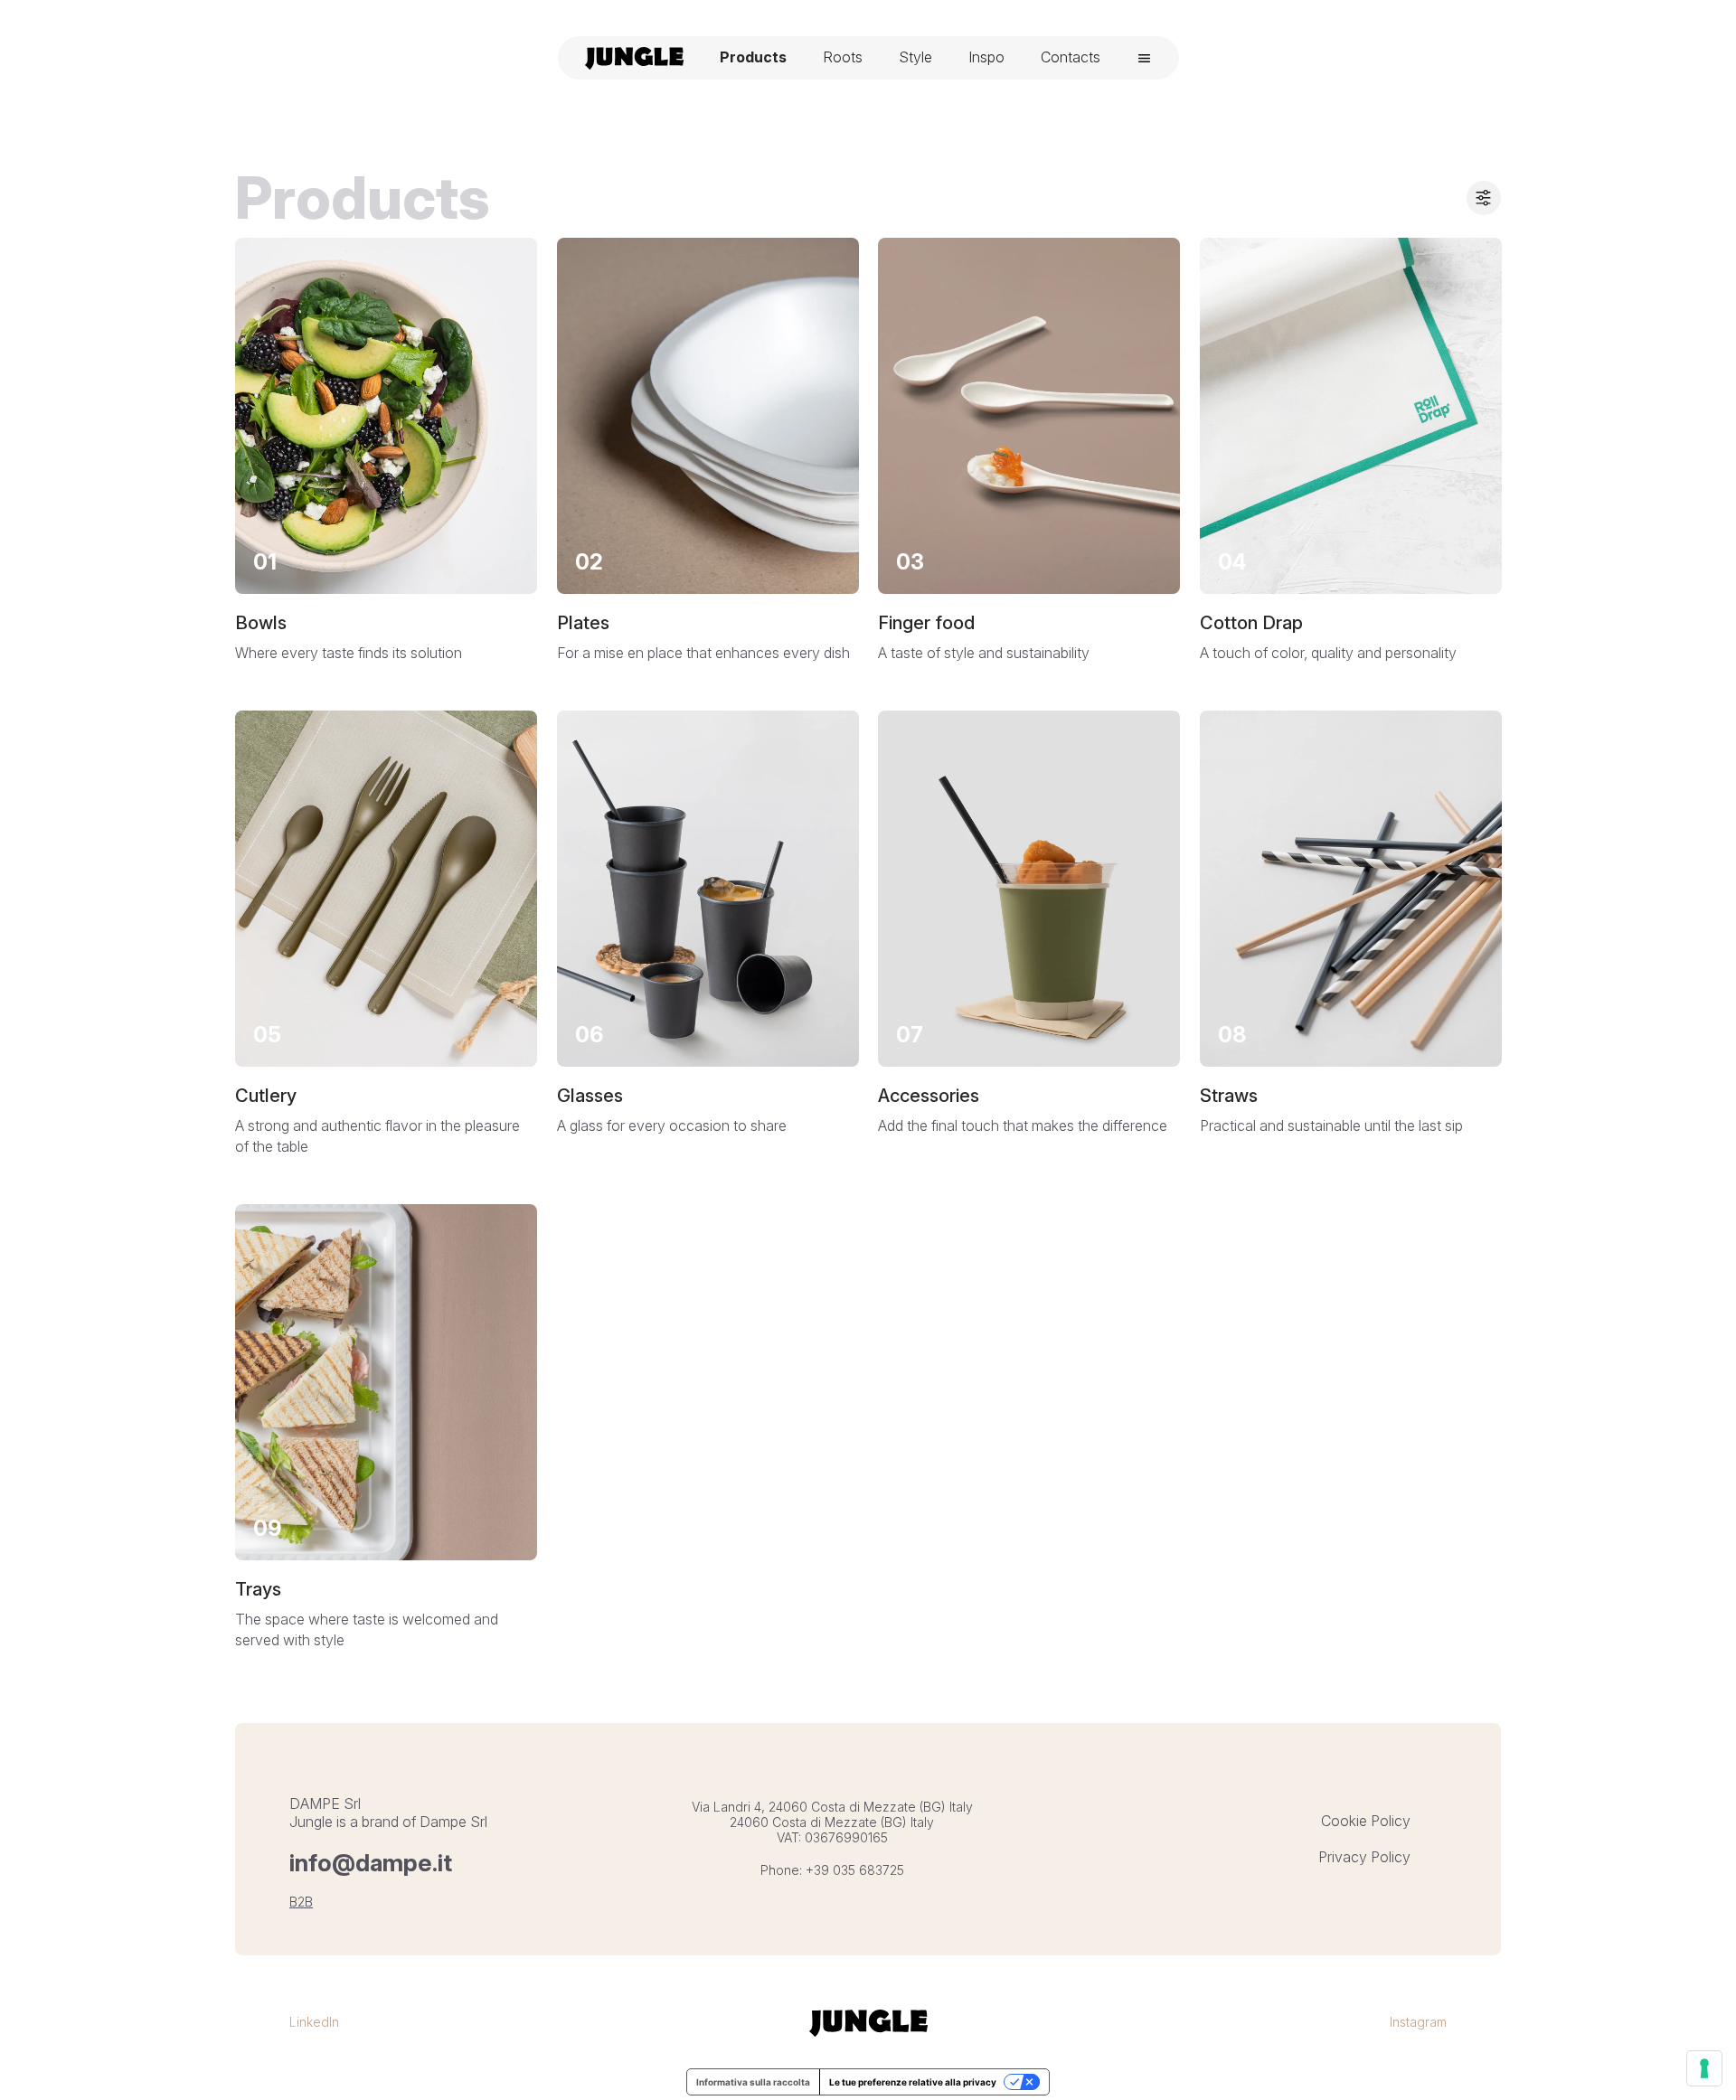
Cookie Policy (1366, 1821)
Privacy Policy (1364, 1857)
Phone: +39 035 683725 (832, 1870)
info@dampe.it (371, 1863)
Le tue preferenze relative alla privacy (913, 2082)
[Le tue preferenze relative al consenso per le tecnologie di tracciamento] (1704, 2068)
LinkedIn (314, 2022)
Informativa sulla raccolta (753, 2082)
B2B (301, 1902)
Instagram (1418, 2022)
